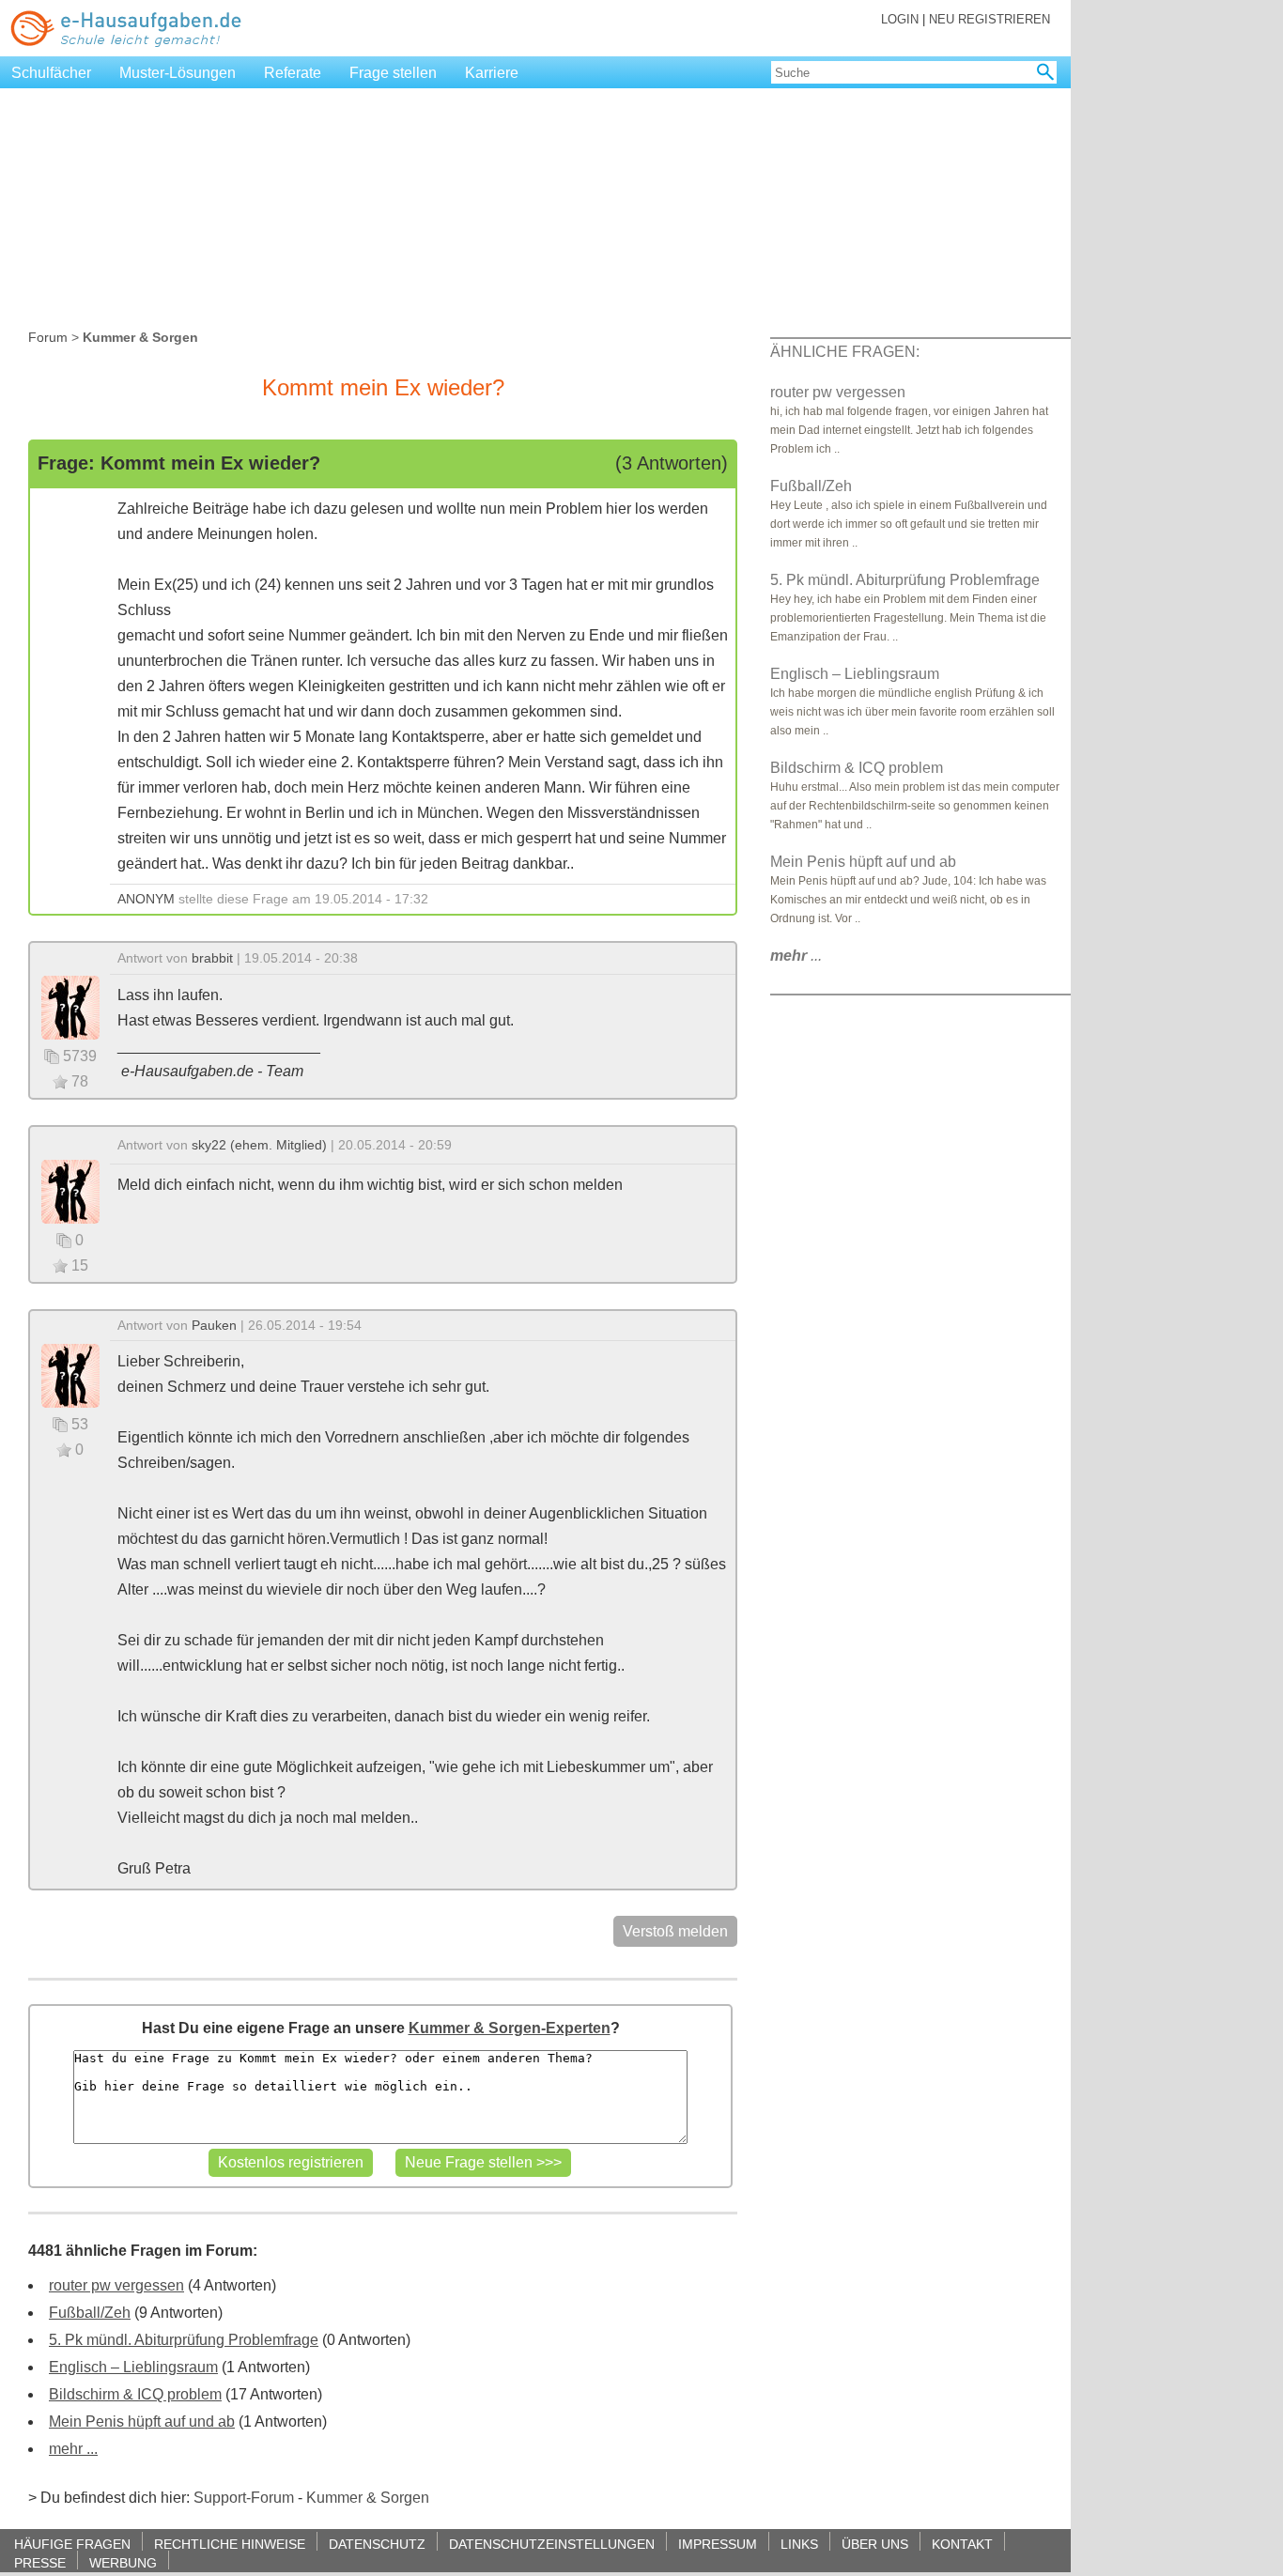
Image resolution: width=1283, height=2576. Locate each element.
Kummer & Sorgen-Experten (510, 2028)
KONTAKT (962, 2544)
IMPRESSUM (718, 2544)
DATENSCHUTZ (377, 2544)
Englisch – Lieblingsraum (133, 2367)
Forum (48, 337)
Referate (293, 73)
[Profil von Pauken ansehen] (70, 1374)
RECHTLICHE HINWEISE (230, 2544)
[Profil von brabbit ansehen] (70, 1006)
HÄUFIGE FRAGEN (72, 2544)
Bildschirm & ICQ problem (135, 2394)
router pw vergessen (116, 2285)
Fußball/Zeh (90, 2313)
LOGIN (900, 19)
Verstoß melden (675, 1931)
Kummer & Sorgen (368, 2498)
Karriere (492, 73)
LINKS (799, 2544)
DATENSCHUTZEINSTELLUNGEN (552, 2544)
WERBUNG (123, 2562)
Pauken (214, 1325)
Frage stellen (393, 73)
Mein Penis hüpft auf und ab (142, 2422)
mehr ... (73, 2449)
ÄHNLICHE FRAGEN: (845, 352)
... (796, 956)
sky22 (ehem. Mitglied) (259, 1145)
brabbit (212, 958)
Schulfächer (51, 73)
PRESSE (40, 2562)
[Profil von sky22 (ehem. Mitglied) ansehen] (70, 1190)
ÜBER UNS (875, 2544)
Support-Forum (244, 2498)
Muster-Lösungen (178, 73)
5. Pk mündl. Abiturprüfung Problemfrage (184, 2340)
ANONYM (146, 899)
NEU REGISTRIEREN (989, 19)
